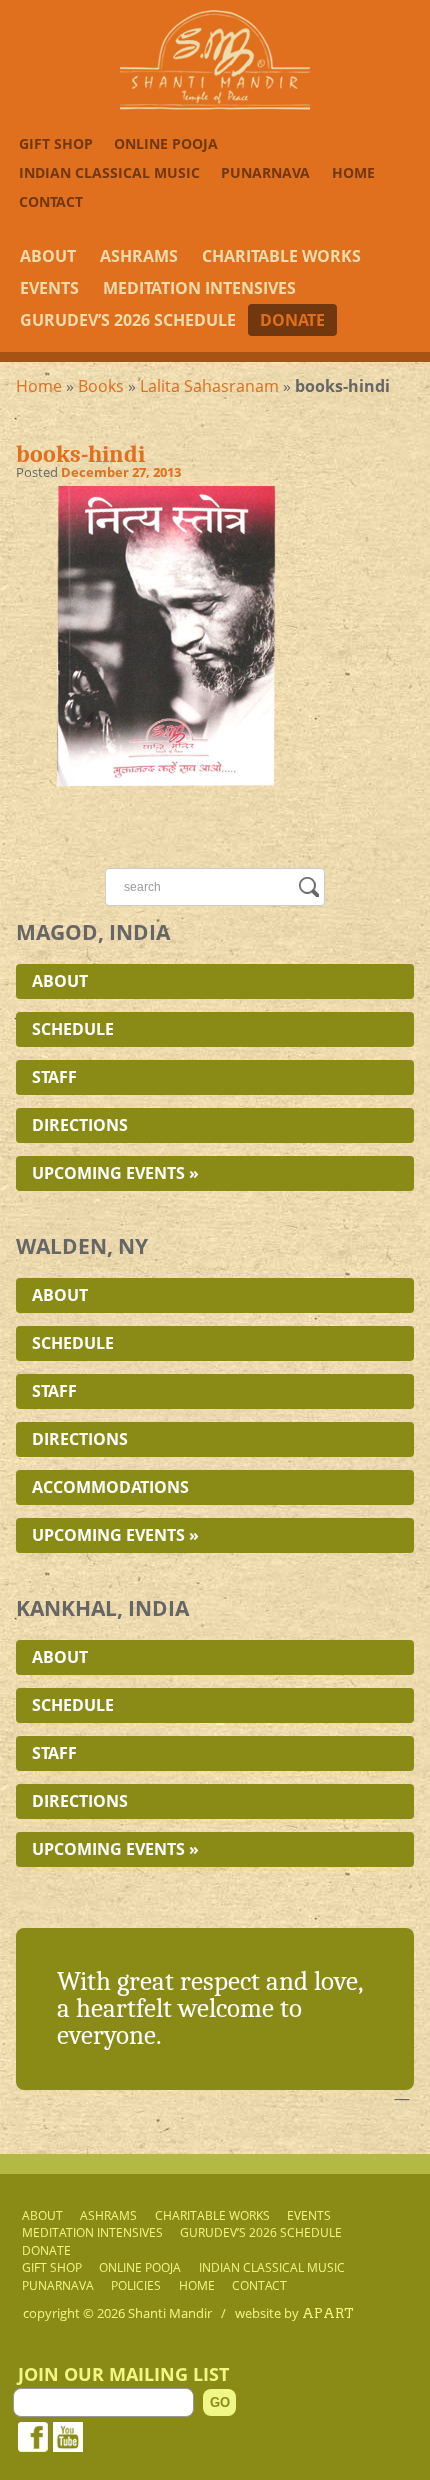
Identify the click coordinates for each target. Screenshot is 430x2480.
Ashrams (139, 256)
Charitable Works (281, 256)
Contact (51, 201)
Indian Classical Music (109, 172)
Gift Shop (56, 143)
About (48, 256)
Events (49, 288)
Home (353, 172)
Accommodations (110, 1487)
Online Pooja (166, 143)
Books (101, 386)
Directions (80, 1125)
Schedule (73, 1029)
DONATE (292, 320)
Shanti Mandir (170, 2313)
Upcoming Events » (115, 1173)
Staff (54, 1077)
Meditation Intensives (199, 288)
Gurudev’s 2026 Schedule (128, 320)
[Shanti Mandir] (215, 104)
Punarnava (265, 172)
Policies (136, 2285)
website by (294, 2313)
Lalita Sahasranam (209, 386)
